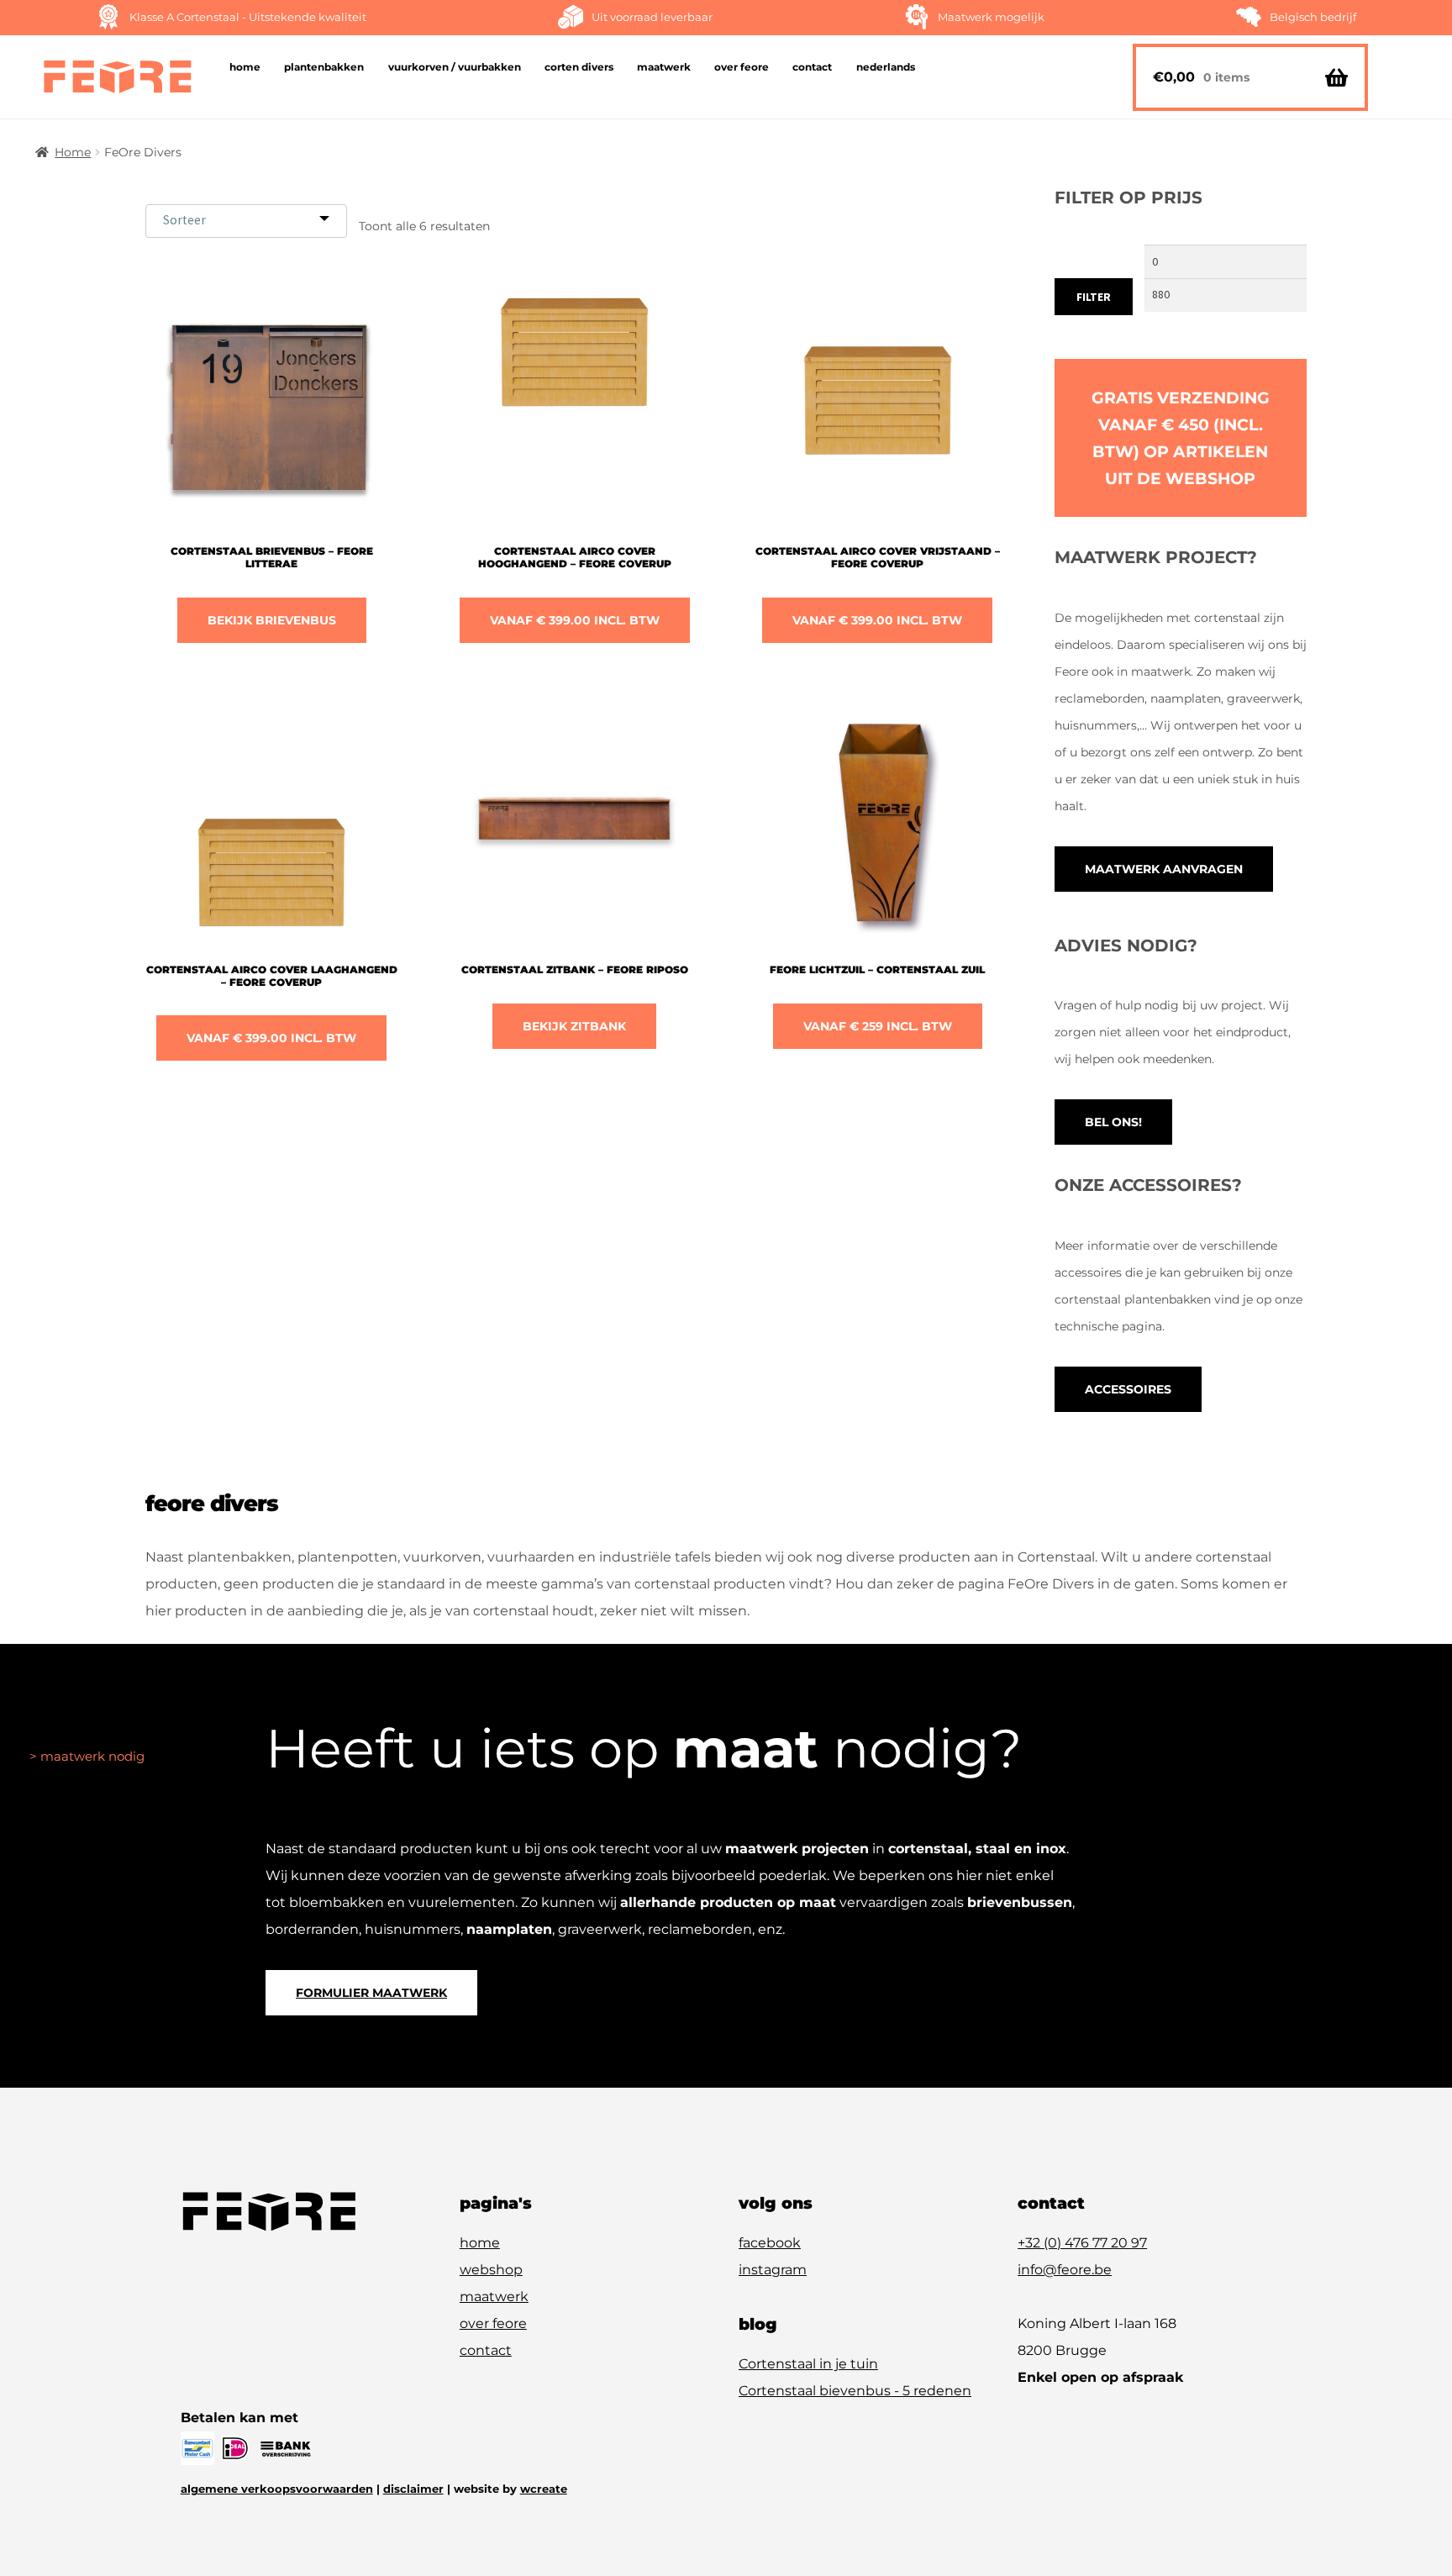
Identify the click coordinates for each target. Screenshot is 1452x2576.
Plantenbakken (324, 67)
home (480, 2243)
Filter (1094, 297)
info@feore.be (1065, 2270)
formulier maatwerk (371, 1993)
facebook (770, 2243)
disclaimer (413, 2489)
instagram (773, 2270)
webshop (491, 2270)
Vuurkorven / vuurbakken (455, 67)
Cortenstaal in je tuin (808, 2364)
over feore (493, 2323)
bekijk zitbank (574, 1026)
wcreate (544, 2489)
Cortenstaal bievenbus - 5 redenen (855, 2391)
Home (245, 67)
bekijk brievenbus (272, 620)
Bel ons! (1113, 1122)
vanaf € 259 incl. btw (878, 1026)
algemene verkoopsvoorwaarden (277, 2489)
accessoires (1128, 1389)
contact (486, 2350)
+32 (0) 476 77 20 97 (1082, 2243)
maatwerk (494, 2297)
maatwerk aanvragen (1164, 869)
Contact (812, 67)
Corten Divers (579, 67)
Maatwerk (664, 67)
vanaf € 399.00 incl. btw (575, 620)
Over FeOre (742, 67)
